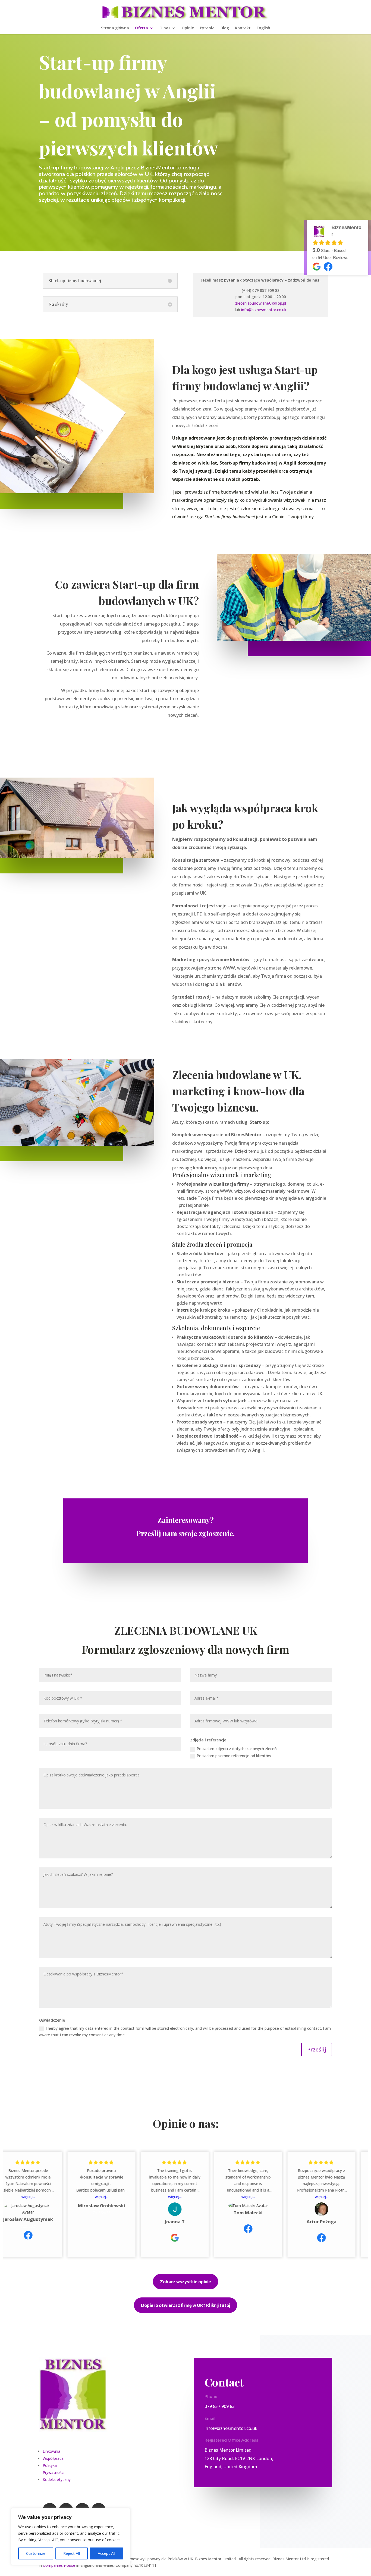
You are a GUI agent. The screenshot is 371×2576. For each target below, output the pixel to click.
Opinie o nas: (186, 2123)
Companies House (59, 2565)
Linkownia (51, 2451)
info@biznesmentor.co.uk (264, 310)
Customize (36, 2553)
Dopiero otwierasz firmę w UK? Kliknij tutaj (185, 2305)
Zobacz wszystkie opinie (185, 2282)
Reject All (72, 2553)
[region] (71, 2537)
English (263, 28)
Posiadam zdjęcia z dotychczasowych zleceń (237, 1749)
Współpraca (53, 2458)
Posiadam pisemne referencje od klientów (234, 1756)
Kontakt (243, 28)
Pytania (207, 28)
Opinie (188, 28)
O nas (165, 28)
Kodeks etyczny (57, 2479)
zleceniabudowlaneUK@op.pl (261, 303)
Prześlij (317, 2049)
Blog (225, 28)
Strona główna (115, 28)
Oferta (142, 28)
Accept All (106, 2553)
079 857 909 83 (220, 2406)
